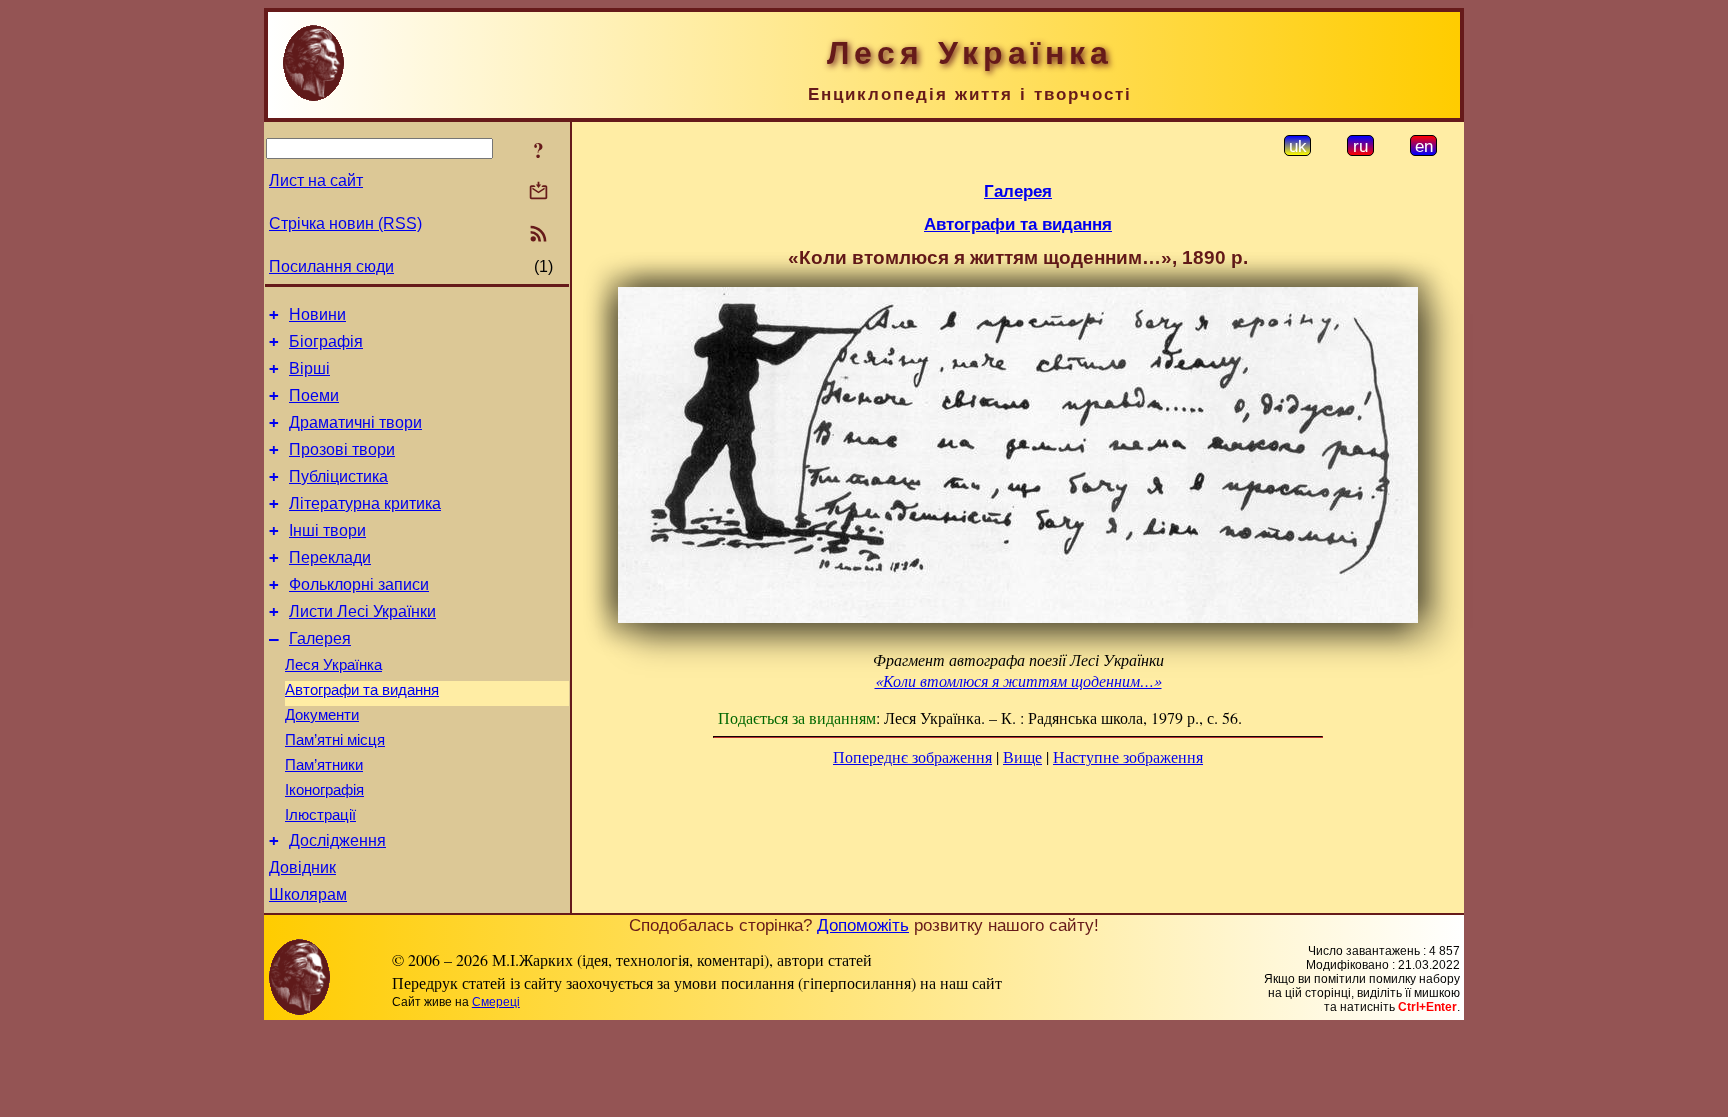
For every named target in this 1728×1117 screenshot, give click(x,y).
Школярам (308, 894)
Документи (322, 715)
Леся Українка (333, 665)
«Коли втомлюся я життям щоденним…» (1018, 680)
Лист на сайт (316, 180)
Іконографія (324, 790)
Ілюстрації (320, 815)
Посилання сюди (331, 266)
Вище (1022, 756)
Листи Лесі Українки (362, 611)
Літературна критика (365, 503)
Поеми (314, 395)
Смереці (496, 1002)
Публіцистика (338, 476)
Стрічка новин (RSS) (345, 223)
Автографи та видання (362, 690)
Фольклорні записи (359, 584)
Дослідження (337, 840)
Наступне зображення (1128, 756)
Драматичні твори (355, 422)
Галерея (320, 638)
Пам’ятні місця (335, 740)
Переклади (330, 557)
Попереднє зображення (912, 756)
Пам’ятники (324, 765)
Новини (317, 314)
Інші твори (327, 530)
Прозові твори (342, 449)
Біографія (326, 341)
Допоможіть (863, 925)
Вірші (309, 368)
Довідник (302, 867)
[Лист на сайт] (538, 192)
